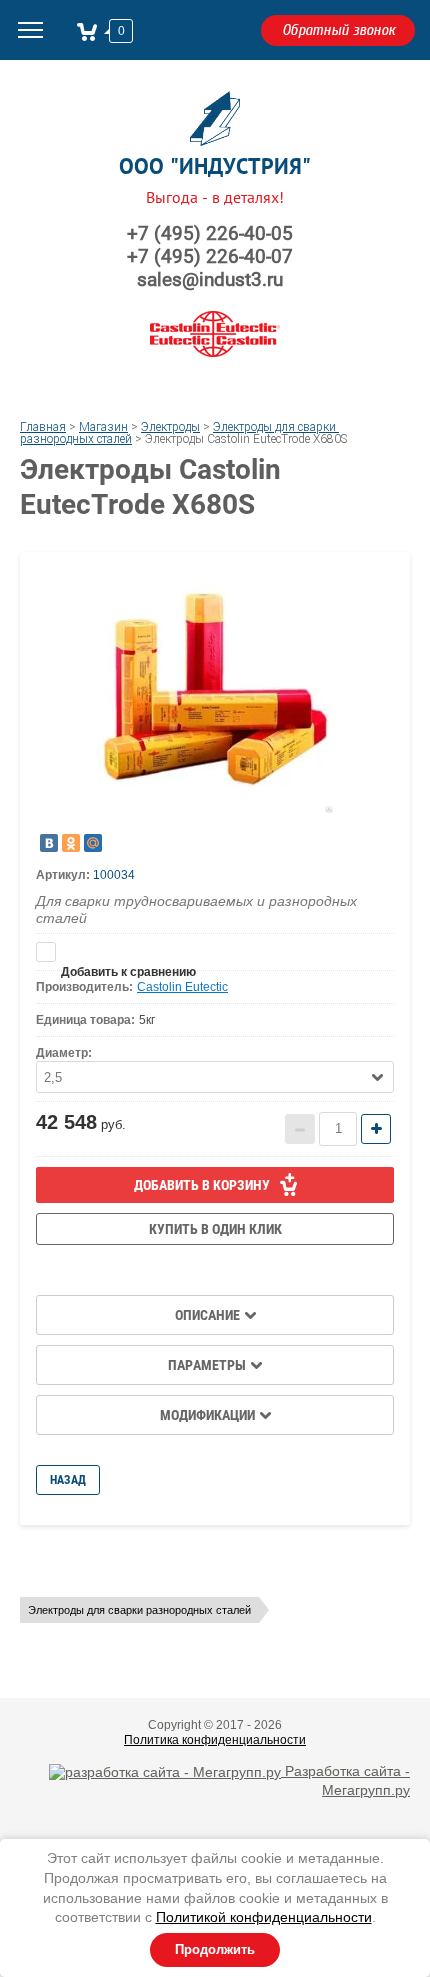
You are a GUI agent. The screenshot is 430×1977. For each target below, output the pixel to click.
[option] (215, 695)
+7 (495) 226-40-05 (210, 233)
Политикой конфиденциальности (264, 1917)
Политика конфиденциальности (215, 1740)
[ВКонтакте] (49, 843)
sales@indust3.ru (210, 279)
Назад (68, 1480)
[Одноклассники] (71, 843)
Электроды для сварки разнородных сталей (139, 1610)
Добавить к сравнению (215, 952)
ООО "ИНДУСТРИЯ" (215, 166)
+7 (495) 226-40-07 (210, 256)
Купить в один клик (215, 1229)
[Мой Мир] (93, 843)
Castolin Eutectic (182, 987)
